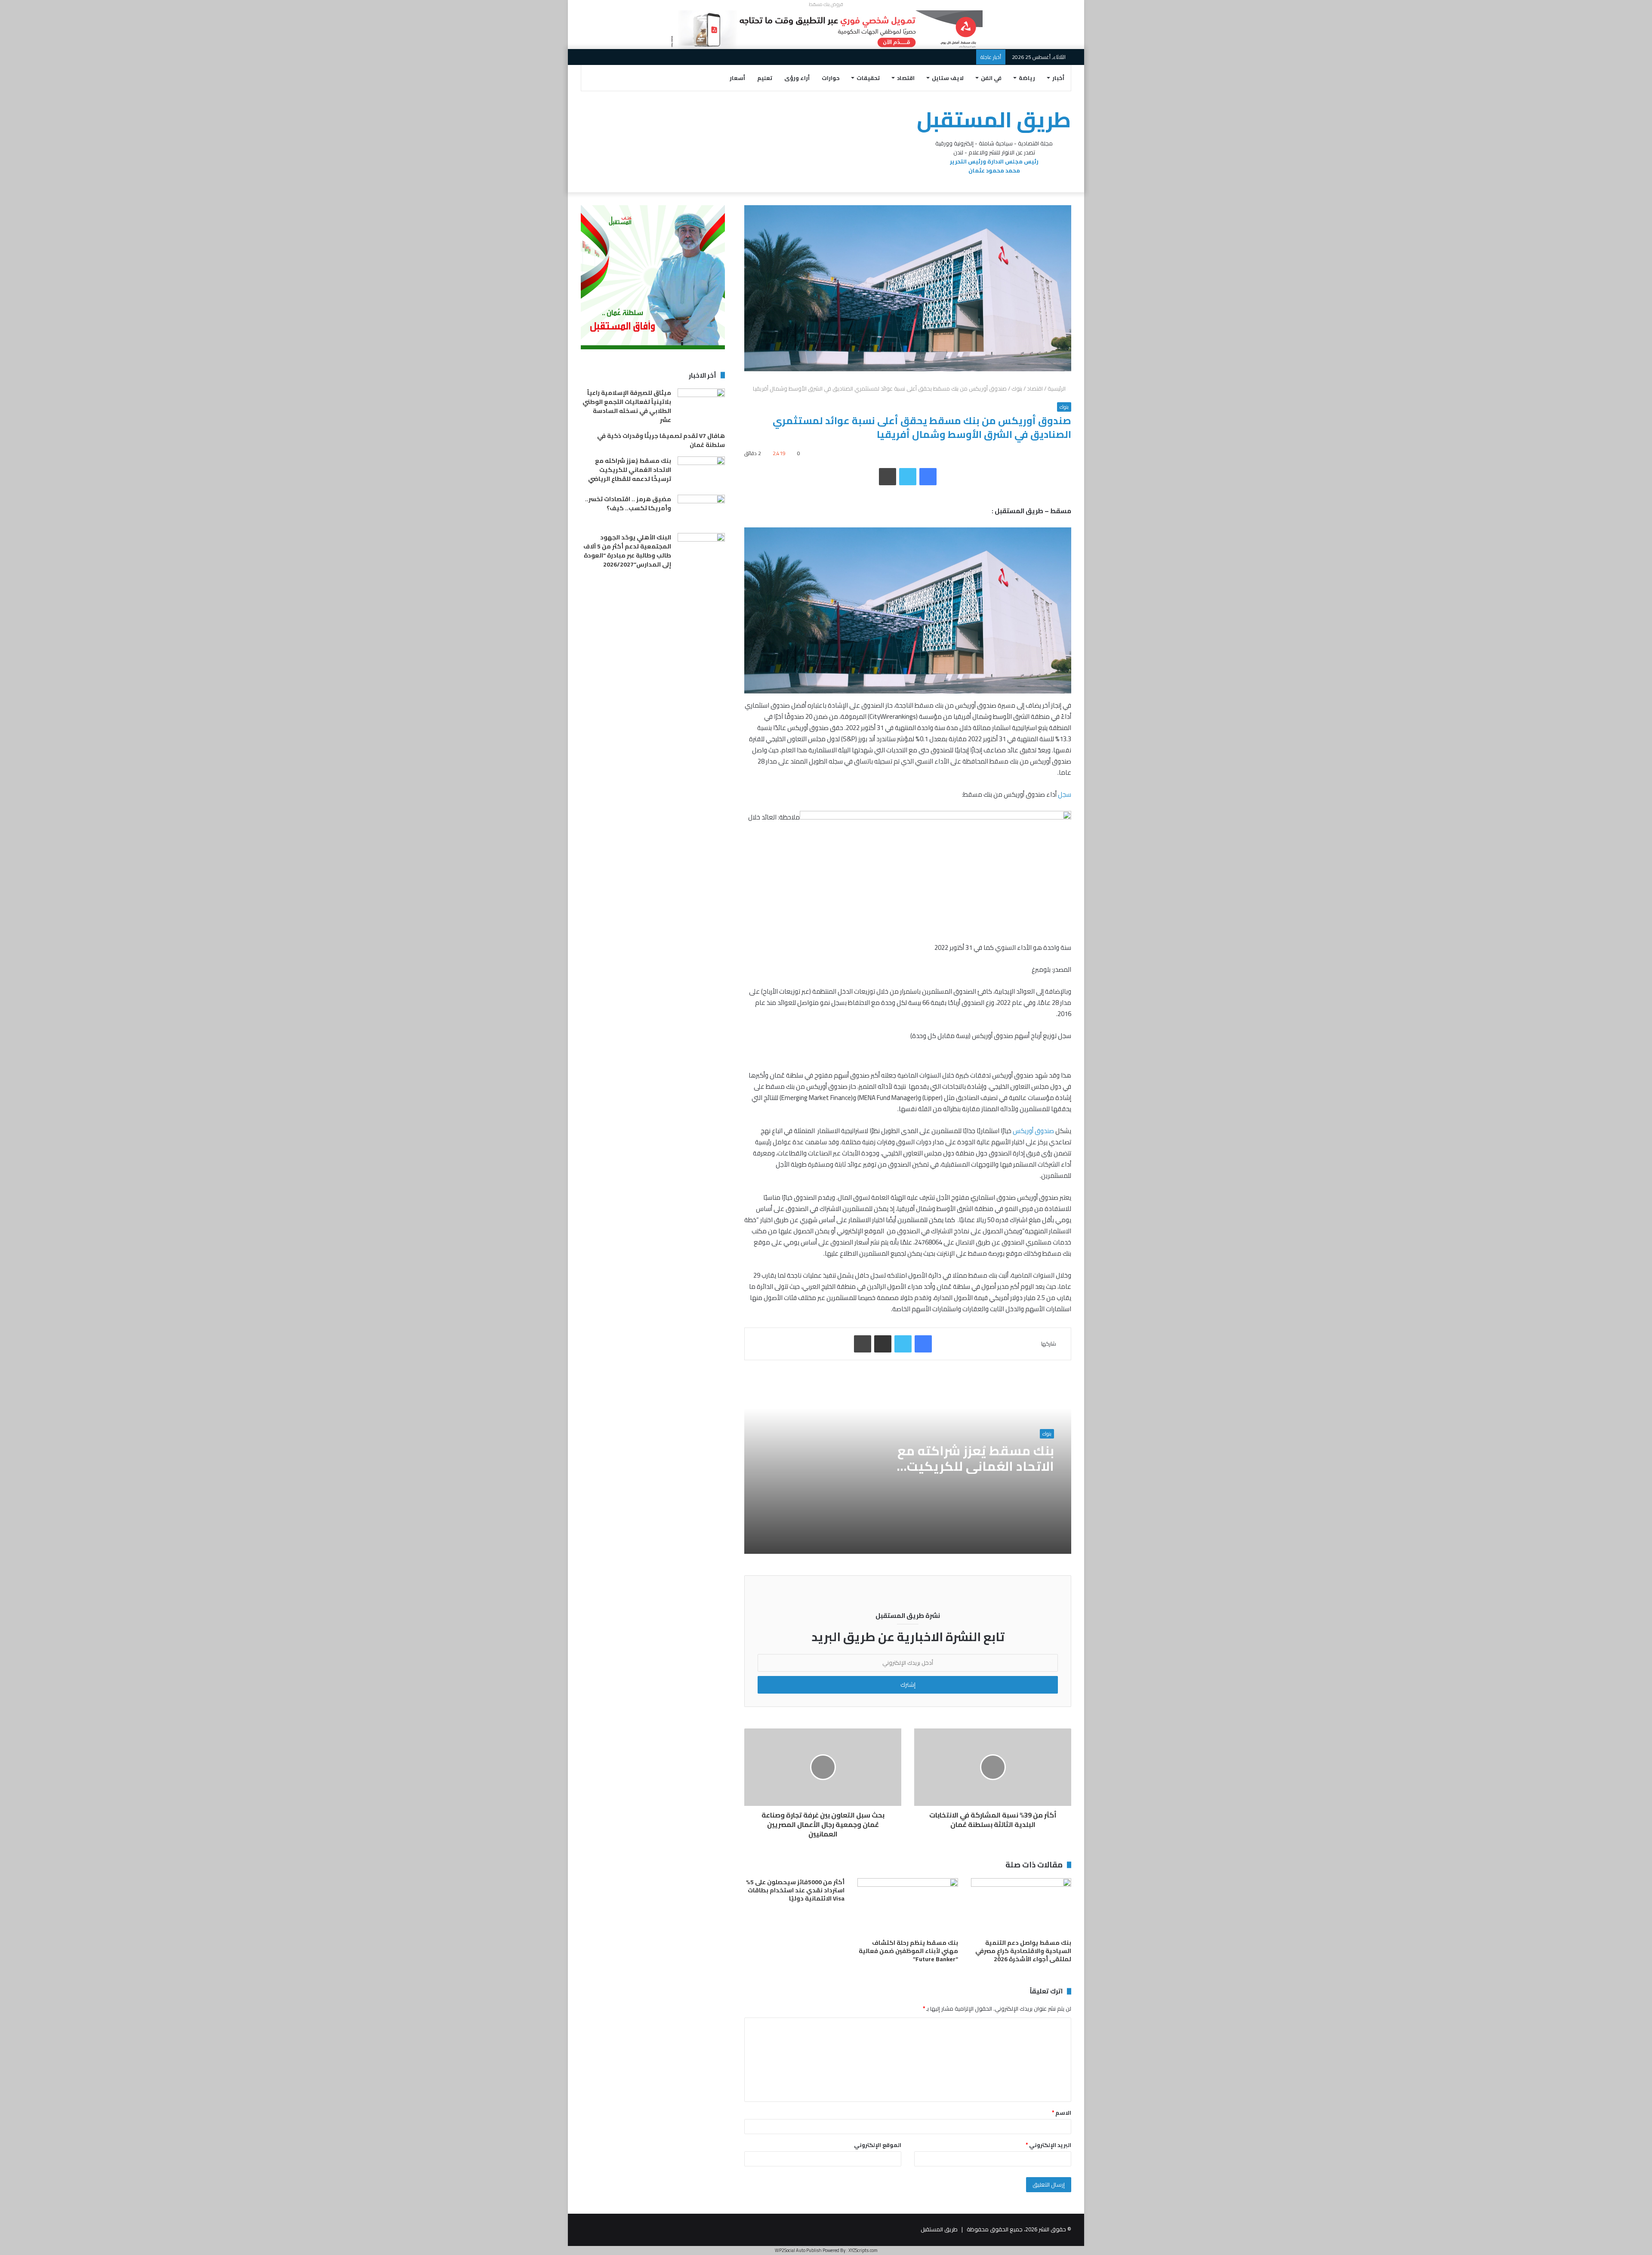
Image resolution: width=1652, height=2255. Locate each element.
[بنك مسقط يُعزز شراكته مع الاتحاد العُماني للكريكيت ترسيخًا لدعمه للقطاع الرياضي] (701, 473)
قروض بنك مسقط (826, 4)
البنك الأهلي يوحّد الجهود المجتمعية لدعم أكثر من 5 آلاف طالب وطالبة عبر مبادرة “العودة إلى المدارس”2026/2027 (627, 551)
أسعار (737, 78)
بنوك (1017, 388)
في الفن (991, 78)
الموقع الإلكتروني (878, 2145)
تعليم (765, 78)
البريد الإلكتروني (1048, 2145)
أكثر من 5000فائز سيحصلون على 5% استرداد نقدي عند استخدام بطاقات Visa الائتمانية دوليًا (795, 1890)
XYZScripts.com (863, 2250)
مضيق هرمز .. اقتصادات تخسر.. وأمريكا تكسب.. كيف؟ (628, 504)
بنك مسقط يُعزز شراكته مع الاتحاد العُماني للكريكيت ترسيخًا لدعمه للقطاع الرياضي (968, 1466)
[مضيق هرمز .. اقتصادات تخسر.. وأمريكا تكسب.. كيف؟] (701, 511)
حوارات (831, 78)
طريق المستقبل (939, 2229)
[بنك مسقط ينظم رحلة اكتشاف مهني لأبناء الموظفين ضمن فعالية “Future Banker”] (908, 1907)
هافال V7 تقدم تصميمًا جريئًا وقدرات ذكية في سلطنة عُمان (661, 440)
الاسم (1062, 2113)
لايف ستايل (948, 78)
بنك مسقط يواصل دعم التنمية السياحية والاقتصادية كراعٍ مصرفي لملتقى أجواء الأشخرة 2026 (1023, 1951)
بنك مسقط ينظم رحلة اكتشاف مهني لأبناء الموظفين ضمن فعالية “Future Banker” (908, 1951)
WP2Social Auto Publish (798, 2250)
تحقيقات (868, 78)
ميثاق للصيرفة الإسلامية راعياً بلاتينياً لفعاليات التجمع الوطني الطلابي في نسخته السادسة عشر (627, 406)
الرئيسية (1057, 388)
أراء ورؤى (797, 78)
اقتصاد (906, 78)
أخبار (1058, 78)
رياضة (1027, 78)
